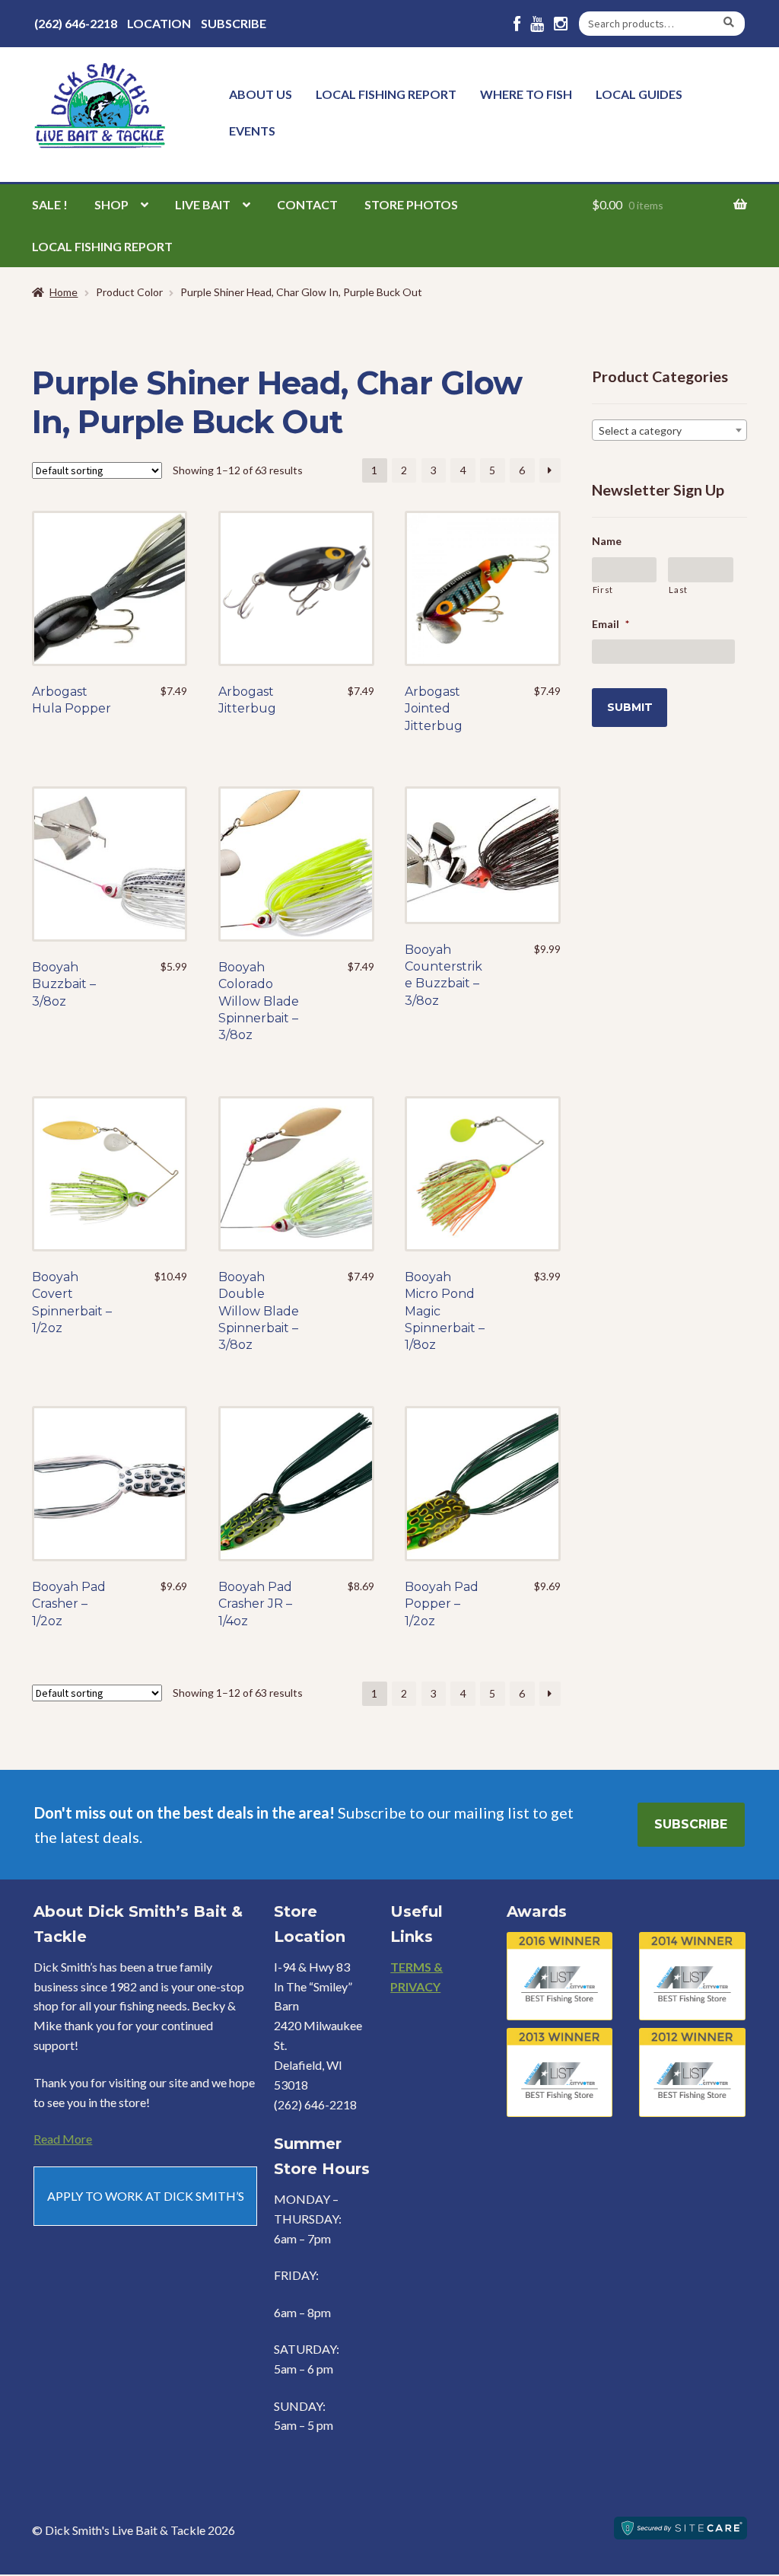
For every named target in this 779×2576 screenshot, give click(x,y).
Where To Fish (526, 94)
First (603, 590)
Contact (307, 204)
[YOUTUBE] (537, 24)
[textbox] (669, 431)
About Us (261, 94)
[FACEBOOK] (517, 24)
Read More (63, 2139)
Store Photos (411, 204)
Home (64, 292)
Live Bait (203, 204)
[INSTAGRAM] (561, 24)
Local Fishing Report (386, 94)
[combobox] (669, 430)
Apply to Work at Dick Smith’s (146, 2196)
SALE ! (50, 204)
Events (252, 131)
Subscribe (234, 23)
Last (678, 590)
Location (159, 23)
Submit (630, 707)
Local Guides (639, 94)
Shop (111, 204)
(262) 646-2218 (76, 23)
